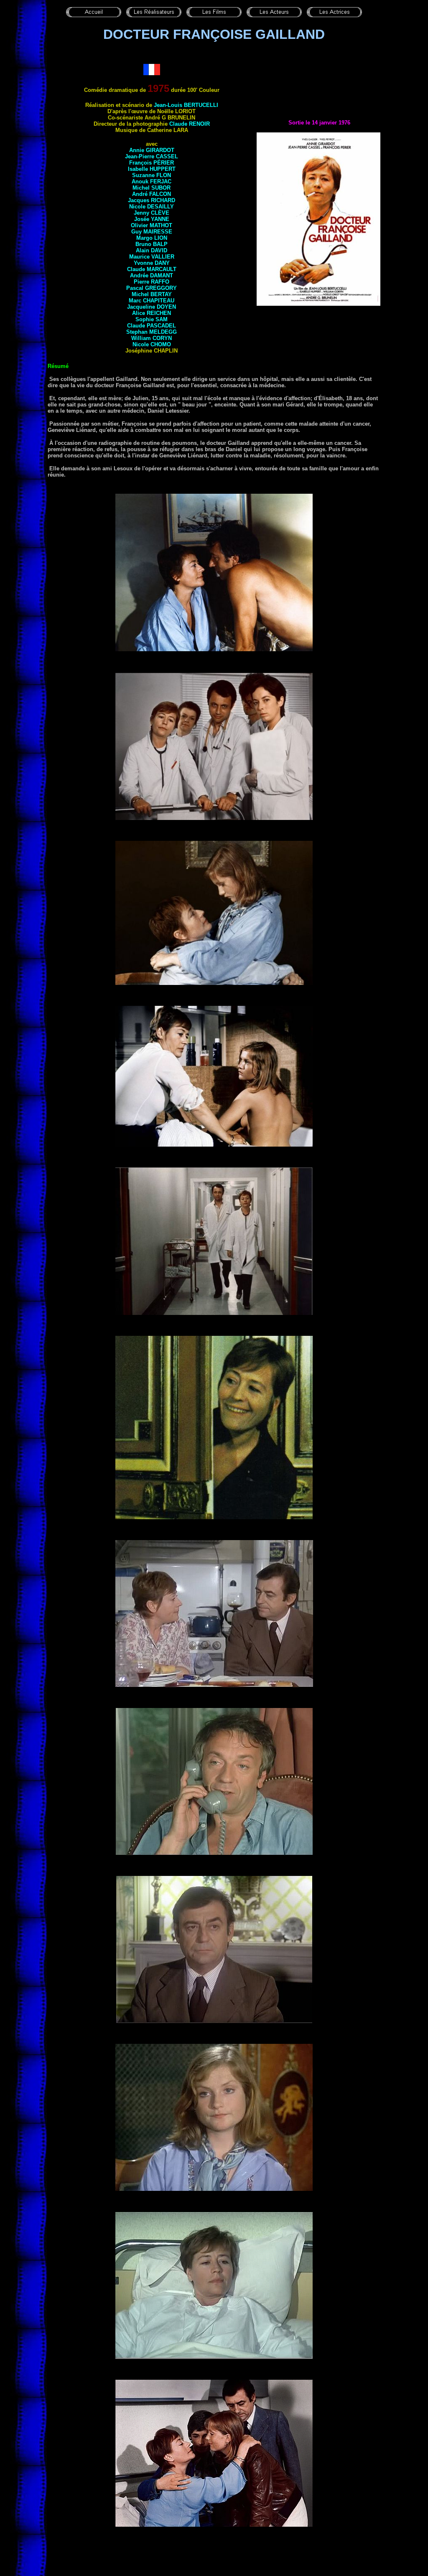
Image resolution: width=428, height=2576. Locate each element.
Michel (152, 294)
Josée (152, 219)
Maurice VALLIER (152, 257)
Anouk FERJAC (152, 181)
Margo (152, 238)
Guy (137, 232)
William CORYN (152, 338)
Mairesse (158, 232)
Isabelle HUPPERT (152, 169)
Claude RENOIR (190, 124)
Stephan (152, 332)
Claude (152, 269)
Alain (152, 250)
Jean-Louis (186, 105)
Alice (152, 313)
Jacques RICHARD (152, 200)
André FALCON (152, 194)
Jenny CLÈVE (152, 213)
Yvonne (152, 263)
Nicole (152, 207)
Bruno (152, 244)
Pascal (152, 288)
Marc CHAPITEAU (152, 301)
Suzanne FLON (152, 175)
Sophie (152, 319)
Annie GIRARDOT (152, 150)
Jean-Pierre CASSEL (152, 156)
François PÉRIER (152, 163)
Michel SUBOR (152, 188)
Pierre (152, 282)
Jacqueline (152, 307)
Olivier (152, 225)
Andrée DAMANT (152, 275)
